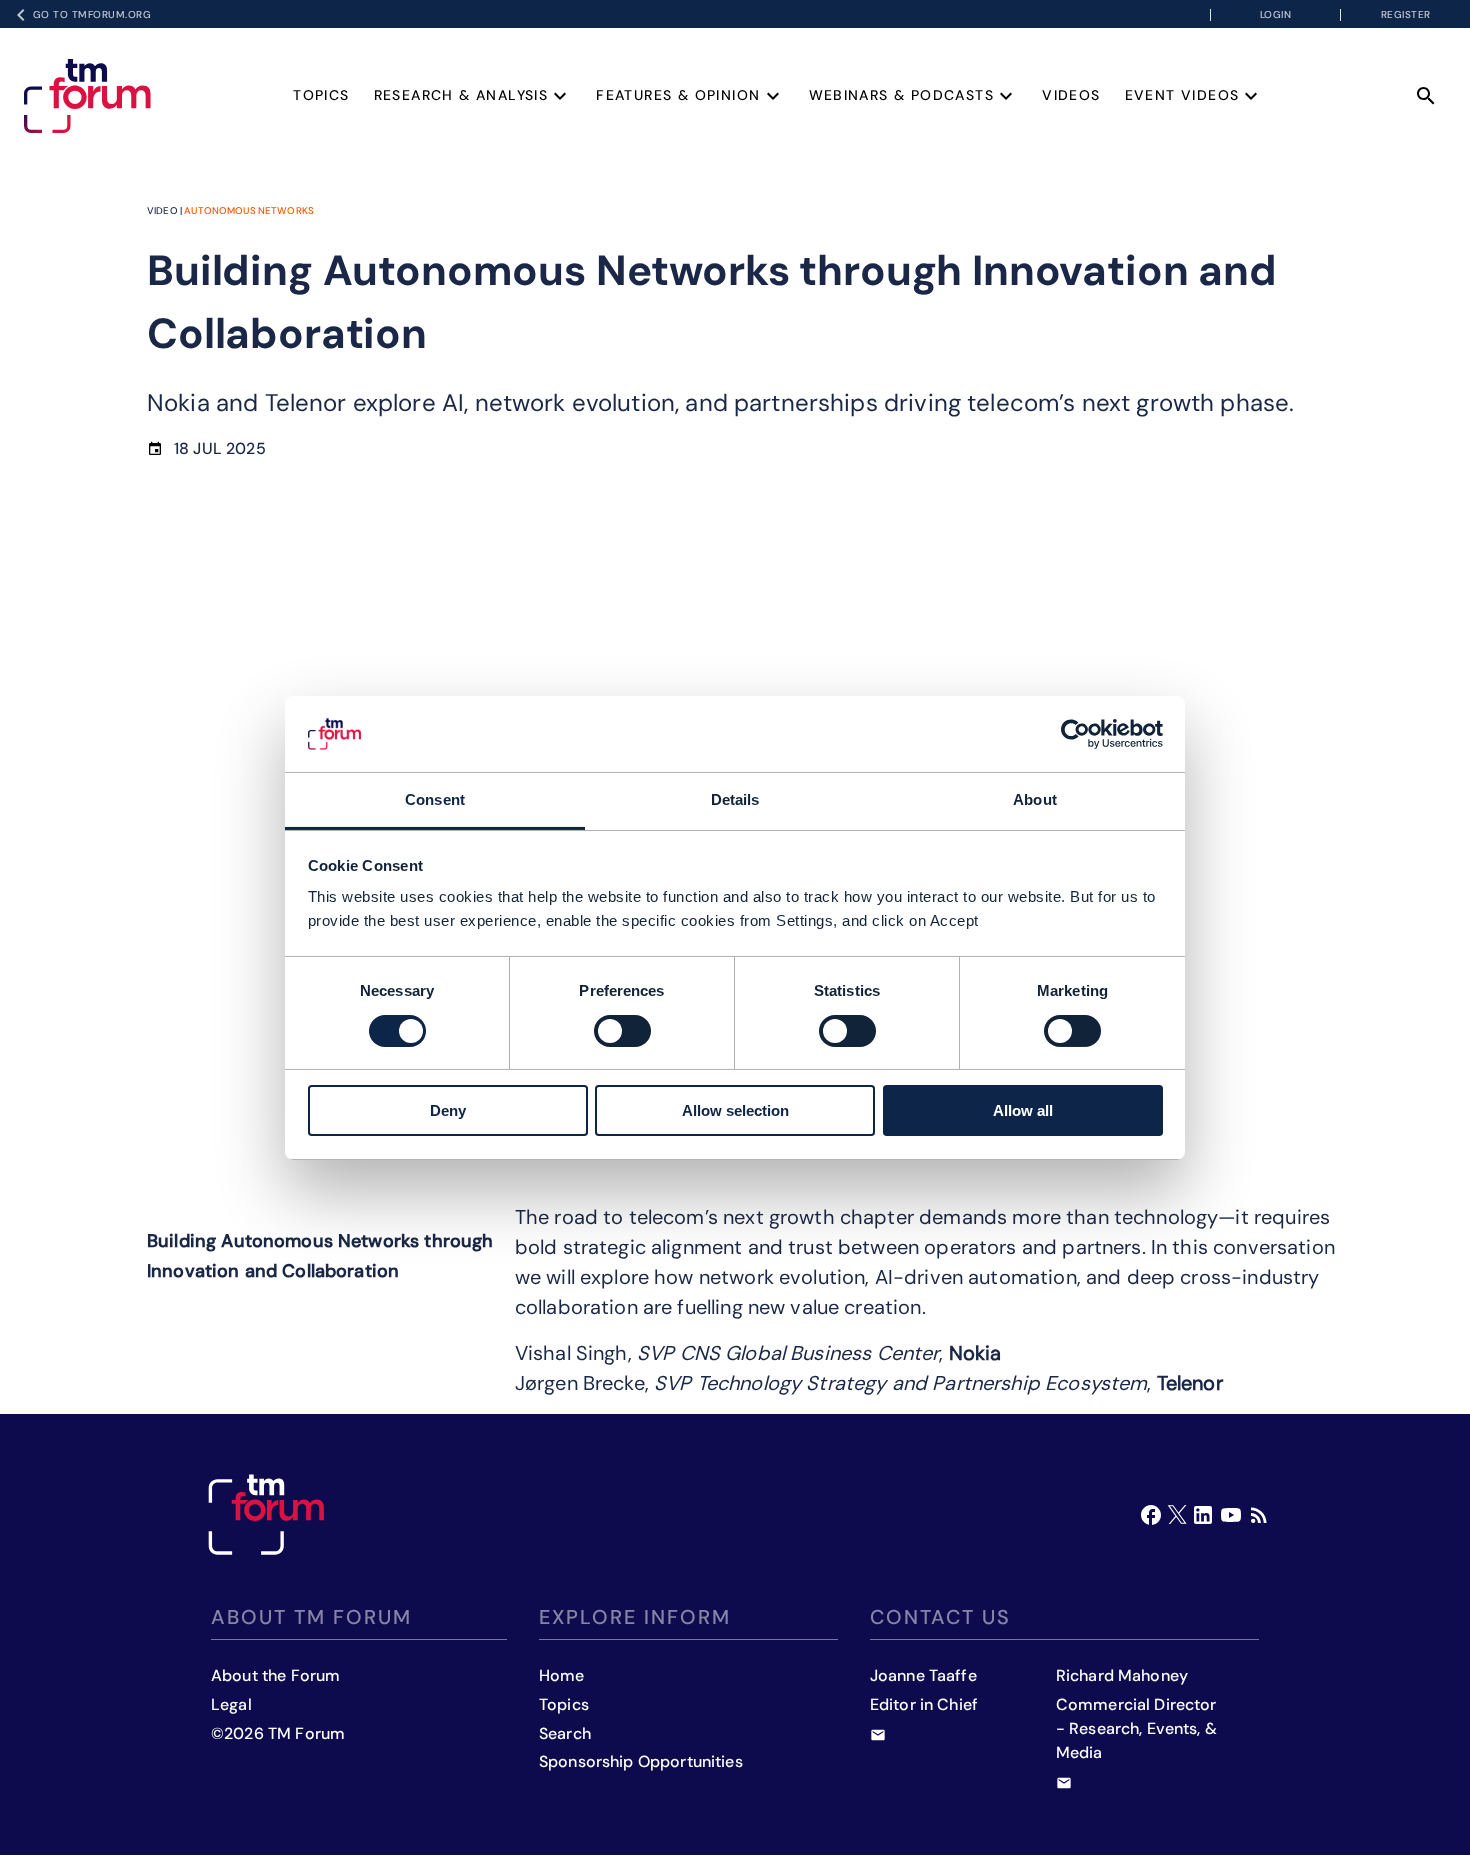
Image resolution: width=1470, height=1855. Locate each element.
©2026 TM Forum (278, 1733)
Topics (321, 95)
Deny (448, 1110)
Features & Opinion (678, 95)
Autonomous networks (249, 210)
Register (1406, 14)
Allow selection (735, 1110)
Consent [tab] (435, 799)
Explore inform (635, 1617)
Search (565, 1733)
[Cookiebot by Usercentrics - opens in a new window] (1075, 734)
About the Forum (275, 1675)
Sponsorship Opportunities (641, 1761)
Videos (1071, 95)
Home (562, 1675)
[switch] (622, 1031)
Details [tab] (735, 799)
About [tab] (1035, 799)
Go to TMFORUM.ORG (92, 14)
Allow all (1023, 1110)
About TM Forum (311, 1617)
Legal (231, 1704)
